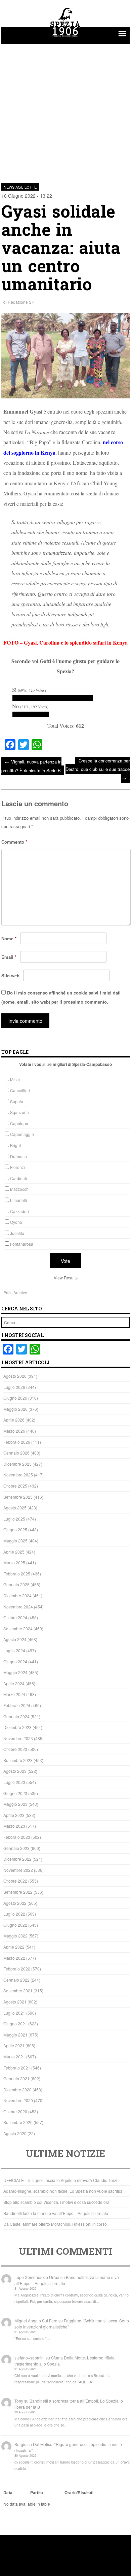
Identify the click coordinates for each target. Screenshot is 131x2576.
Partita (37, 2492)
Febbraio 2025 (17, 1574)
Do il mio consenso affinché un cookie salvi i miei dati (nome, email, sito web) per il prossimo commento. (61, 997)
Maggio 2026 (15, 1409)
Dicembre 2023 (17, 1727)
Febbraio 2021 (17, 2068)
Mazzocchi (20, 1189)
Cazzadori (19, 1211)
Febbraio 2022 (17, 1969)
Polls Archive (15, 1292)
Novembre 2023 (18, 1738)
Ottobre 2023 (15, 1749)
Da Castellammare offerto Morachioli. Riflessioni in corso (55, 2224)
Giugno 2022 (15, 1925)
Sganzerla (19, 1112)
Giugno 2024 (15, 1661)
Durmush (18, 1156)
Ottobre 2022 (15, 1881)
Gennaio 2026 (16, 1453)
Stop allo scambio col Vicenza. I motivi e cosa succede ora (56, 2202)
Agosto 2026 (15, 1376)
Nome (9, 938)
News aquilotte (20, 187)
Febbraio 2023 (17, 1837)
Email (9, 957)
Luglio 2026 (14, 1387)
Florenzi (17, 1167)
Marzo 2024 (14, 1694)
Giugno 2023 (15, 1793)
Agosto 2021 (15, 2002)
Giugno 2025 (15, 1529)
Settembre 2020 (18, 2122)
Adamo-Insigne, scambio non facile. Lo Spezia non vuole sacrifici (63, 2191)
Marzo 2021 (14, 2057)
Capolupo (19, 1123)
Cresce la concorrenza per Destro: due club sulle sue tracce (98, 769)
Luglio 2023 (14, 1782)
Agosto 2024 (15, 1639)
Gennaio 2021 (16, 2078)
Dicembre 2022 (17, 1859)
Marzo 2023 (14, 1826)
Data (8, 2492)
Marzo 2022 (14, 1958)
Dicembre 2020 (17, 2090)
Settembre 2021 (18, 1991)
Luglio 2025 (14, 1519)
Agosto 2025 (15, 1508)
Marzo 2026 (14, 1431)
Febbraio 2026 (17, 1442)
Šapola (17, 1101)
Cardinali (18, 1178)
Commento (14, 842)
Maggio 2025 (15, 1541)
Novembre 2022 (18, 1870)
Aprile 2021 (14, 2045)
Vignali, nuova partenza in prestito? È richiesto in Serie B (31, 766)
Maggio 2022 (15, 1936)
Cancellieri (20, 1090)
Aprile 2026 (14, 1420)
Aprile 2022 (14, 1947)
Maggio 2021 (15, 2035)
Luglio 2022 (14, 1914)
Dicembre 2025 (17, 1464)
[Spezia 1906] (65, 38)
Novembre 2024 (18, 1607)
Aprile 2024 (14, 1683)
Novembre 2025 (18, 1475)
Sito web (10, 975)
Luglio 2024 (14, 1650)
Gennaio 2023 (16, 1848)
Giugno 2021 (15, 2024)
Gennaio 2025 (16, 1584)
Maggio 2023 (15, 1804)
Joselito (17, 1233)
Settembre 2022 (18, 1892)
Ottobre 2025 (15, 1486)
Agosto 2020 (15, 2133)
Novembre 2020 (18, 2100)
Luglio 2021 (14, 2013)
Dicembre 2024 (17, 1595)
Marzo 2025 (14, 1562)
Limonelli (18, 1200)
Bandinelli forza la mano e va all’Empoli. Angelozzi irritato (56, 2213)
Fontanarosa (22, 1244)
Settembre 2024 (18, 1628)
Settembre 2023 (18, 1760)
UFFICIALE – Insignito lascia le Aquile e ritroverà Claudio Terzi (60, 2180)
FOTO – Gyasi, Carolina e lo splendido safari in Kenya (65, 642)
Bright (15, 1145)
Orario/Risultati (79, 2492)
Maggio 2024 (15, 1672)
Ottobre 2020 (15, 2111)
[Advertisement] (65, 110)
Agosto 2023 (15, 1771)
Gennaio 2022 (16, 1980)
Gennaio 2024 (16, 1716)
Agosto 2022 (15, 1903)
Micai (15, 1079)
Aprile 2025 (14, 1552)
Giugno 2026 (15, 1398)
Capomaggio (22, 1134)
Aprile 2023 (14, 1815)
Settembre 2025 (18, 1497)
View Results (66, 1278)
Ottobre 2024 (15, 1617)
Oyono (16, 1222)
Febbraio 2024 (17, 1705)
